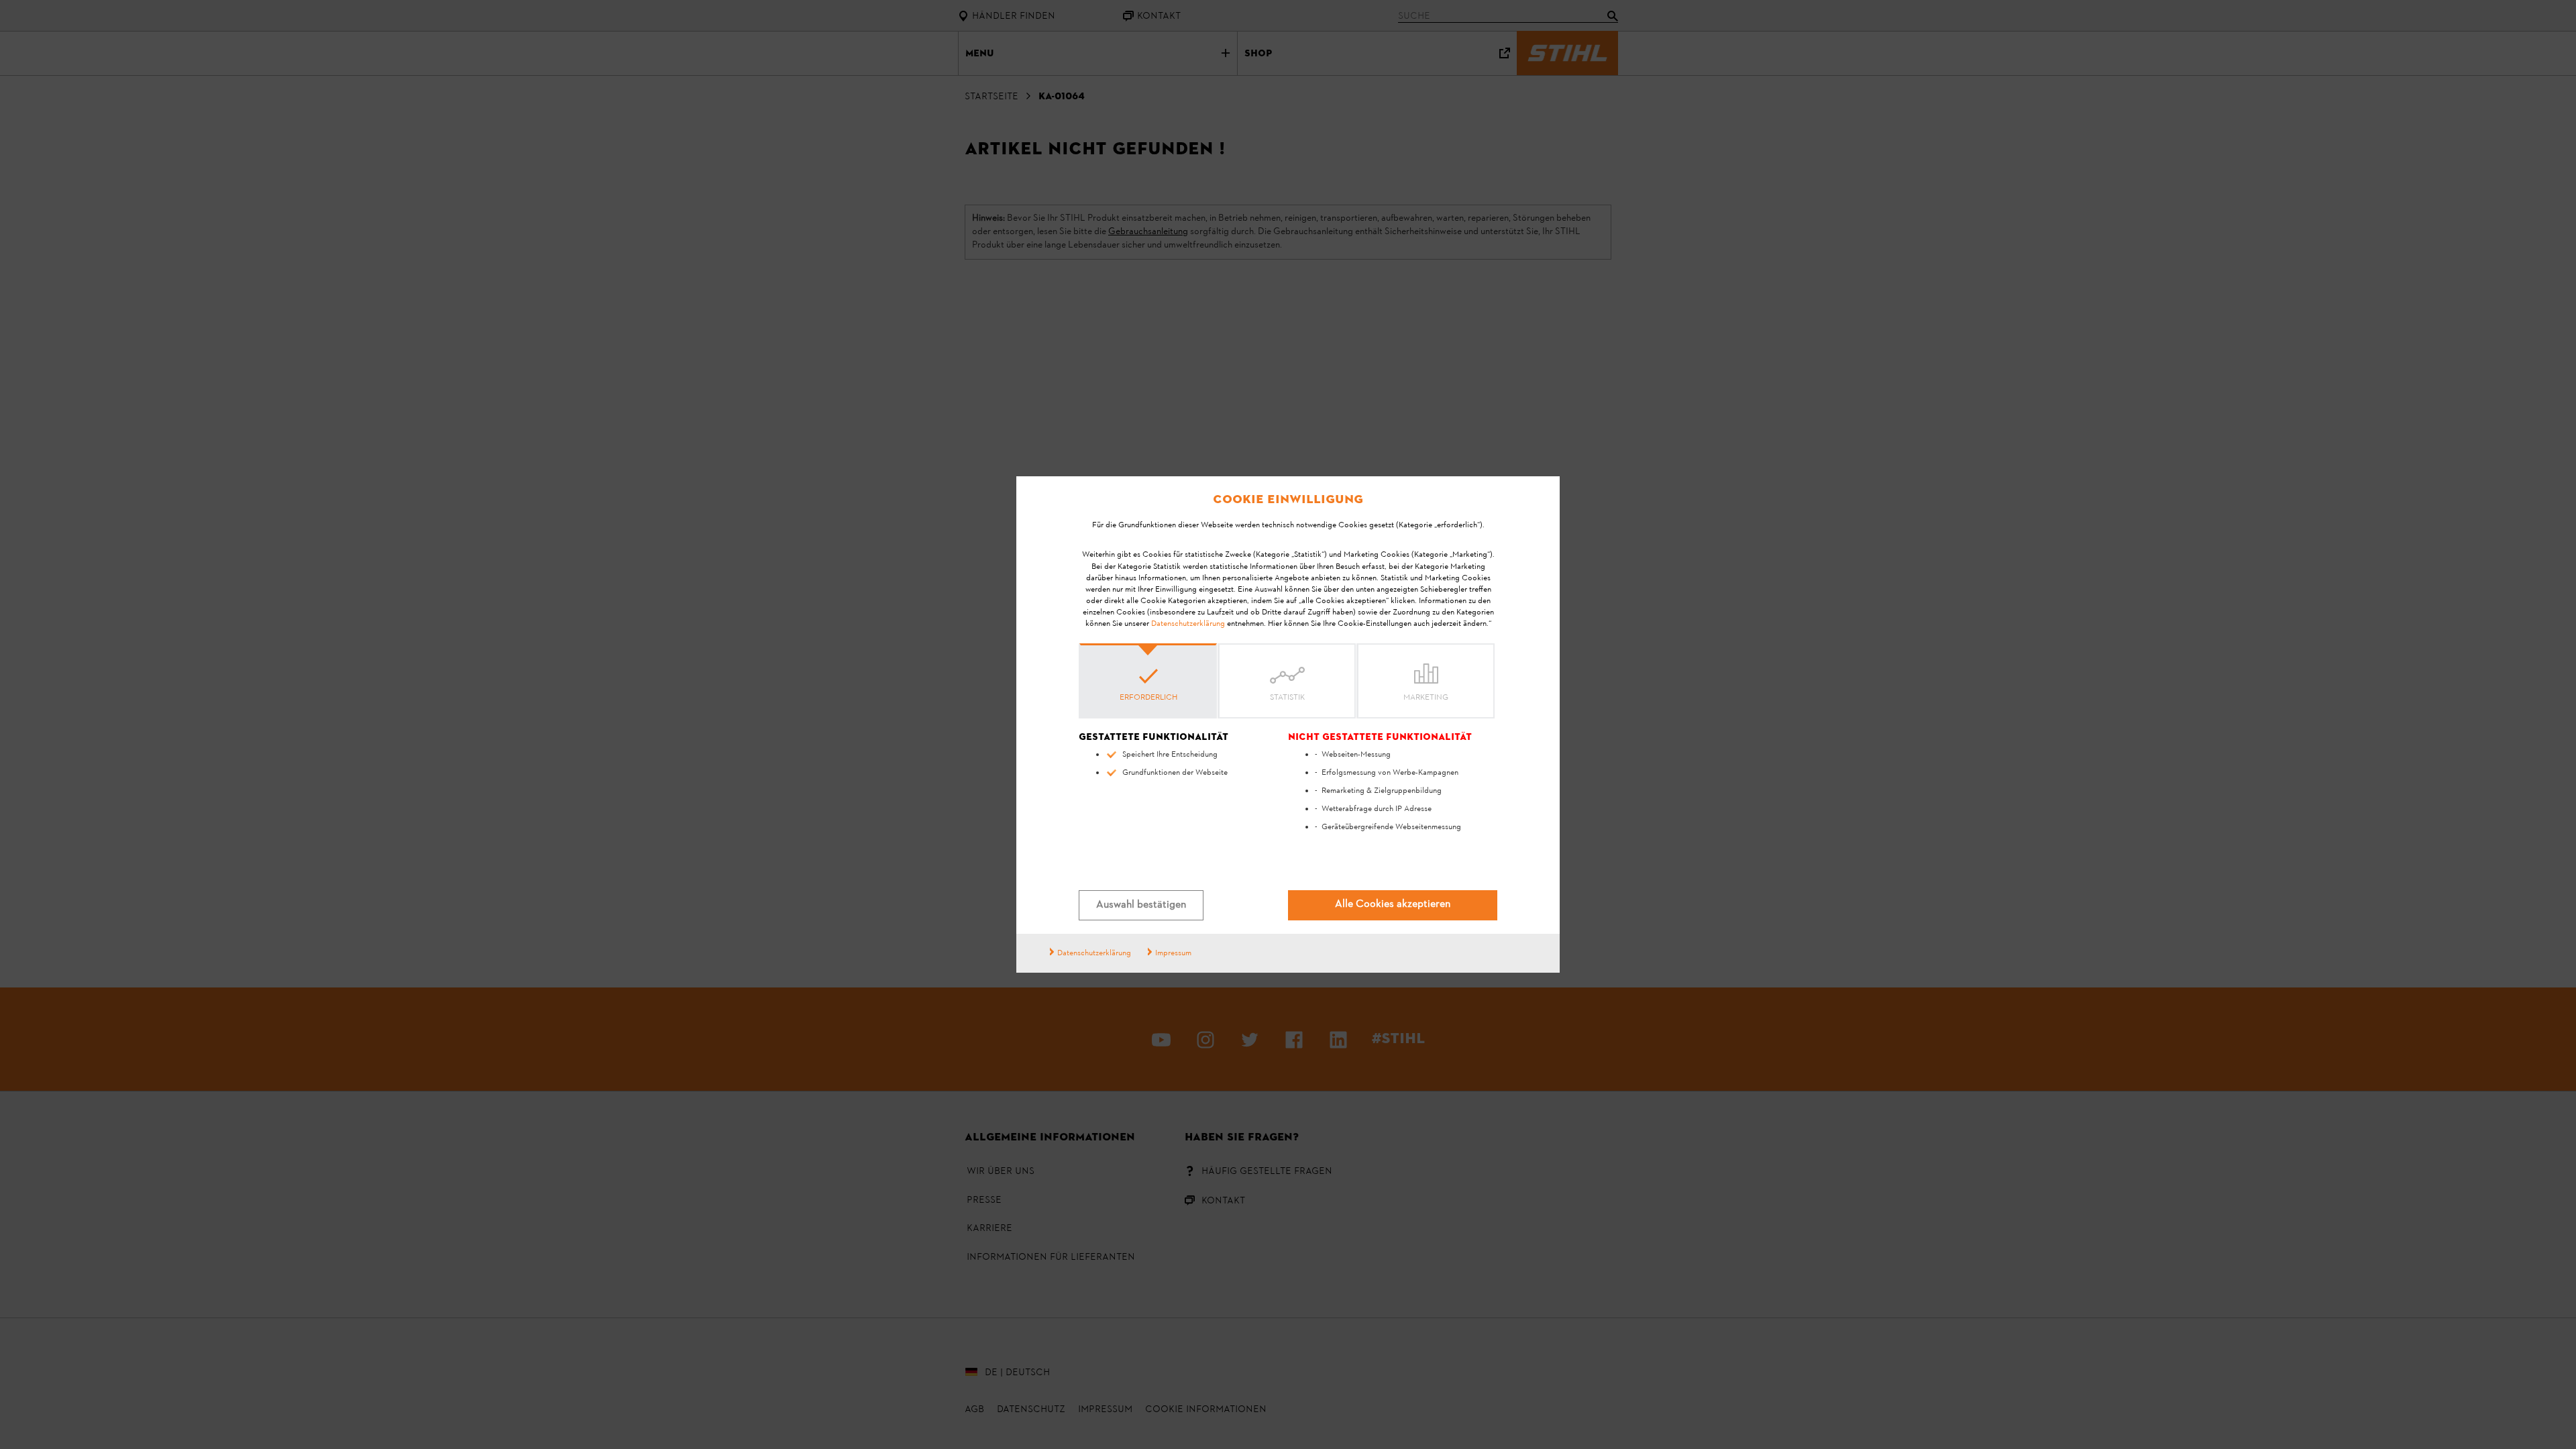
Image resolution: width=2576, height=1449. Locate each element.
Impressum (1173, 953)
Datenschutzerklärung (1188, 624)
